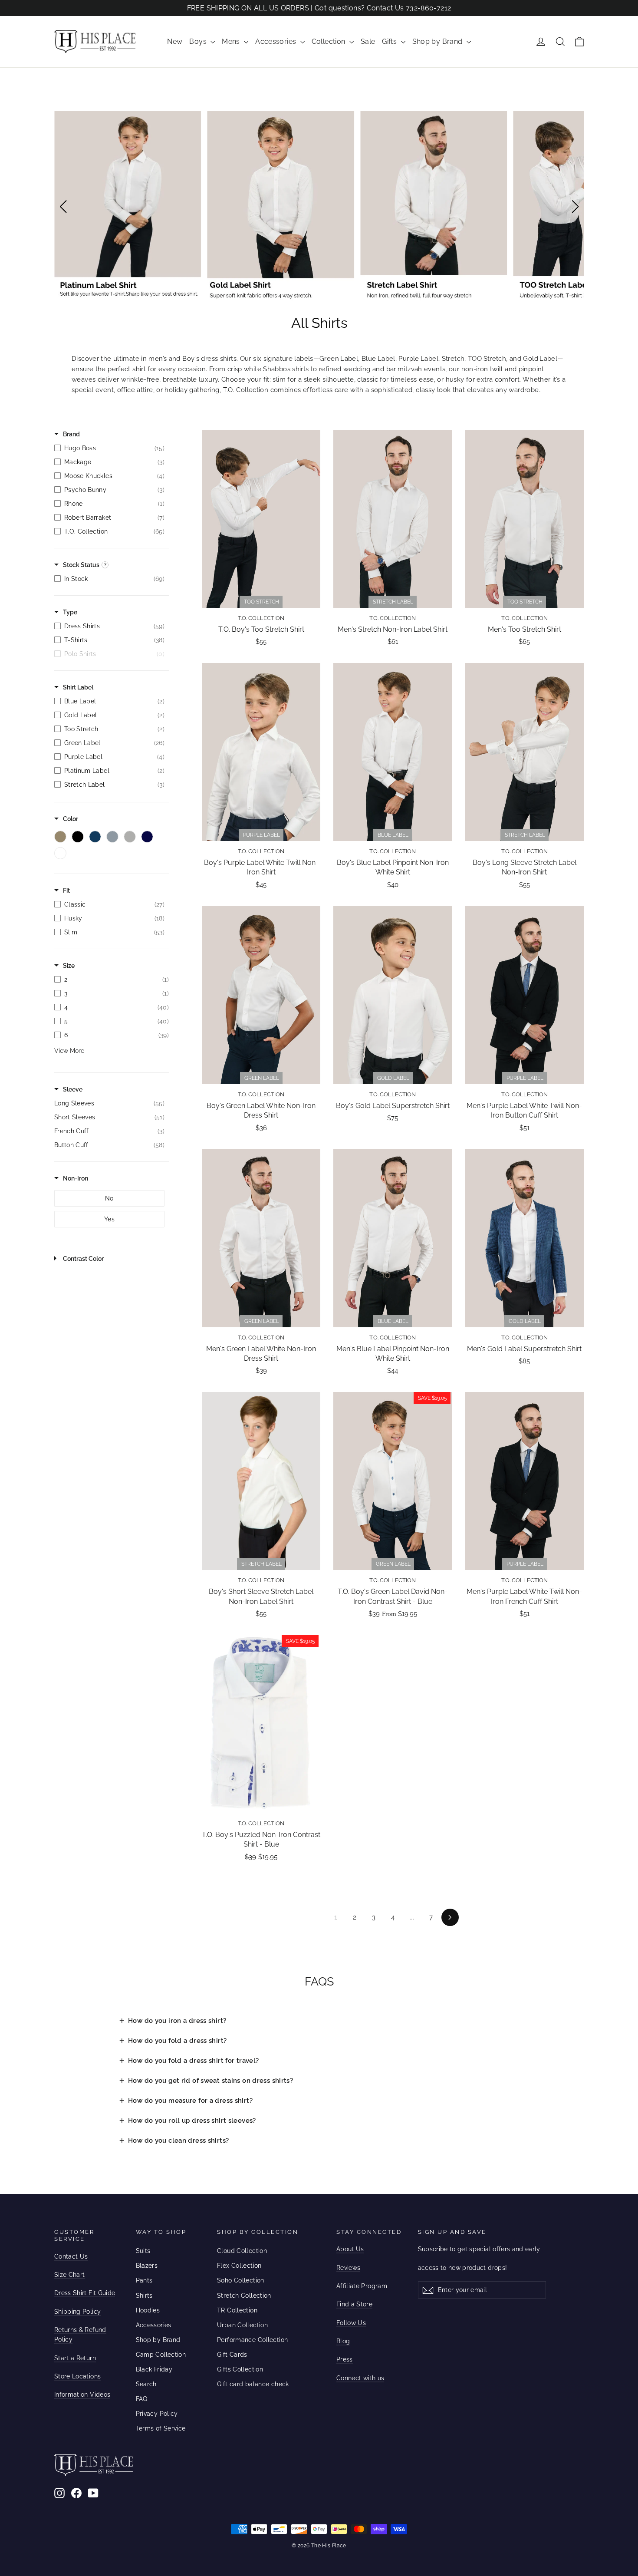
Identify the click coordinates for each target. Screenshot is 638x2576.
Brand (71, 434)
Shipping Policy (77, 2312)
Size (69, 966)
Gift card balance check (253, 2384)
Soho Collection (241, 2280)
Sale (368, 41)
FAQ (142, 2399)
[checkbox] (109, 448)
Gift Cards (232, 2355)
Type (70, 612)
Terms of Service (161, 2428)
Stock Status (81, 565)
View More (69, 1051)
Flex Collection (239, 2266)
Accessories (277, 41)
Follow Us (351, 2323)
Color (71, 819)
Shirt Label (78, 687)
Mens (232, 41)
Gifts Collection (240, 2369)
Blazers (147, 2266)
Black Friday (154, 2369)
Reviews (348, 2268)
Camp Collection (161, 2355)
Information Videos (82, 2395)
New (175, 41)
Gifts (390, 41)
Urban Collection (242, 2325)
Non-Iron (76, 1178)
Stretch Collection (244, 2296)
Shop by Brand (438, 41)
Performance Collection (252, 2340)
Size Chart (70, 2275)
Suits (143, 2251)
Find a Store (354, 2304)
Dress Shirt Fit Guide (85, 2293)
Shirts (144, 2296)
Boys (199, 41)
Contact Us (71, 2256)
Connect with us (360, 2378)
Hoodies (148, 2310)
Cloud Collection (242, 2251)
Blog (343, 2341)
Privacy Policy (157, 2414)
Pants (144, 2280)
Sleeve (73, 1089)
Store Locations (77, 2376)
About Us (350, 2249)
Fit (66, 891)
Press (345, 2359)
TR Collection (237, 2310)
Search (146, 2384)
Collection (329, 41)
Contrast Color (83, 1259)
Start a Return (75, 2358)
